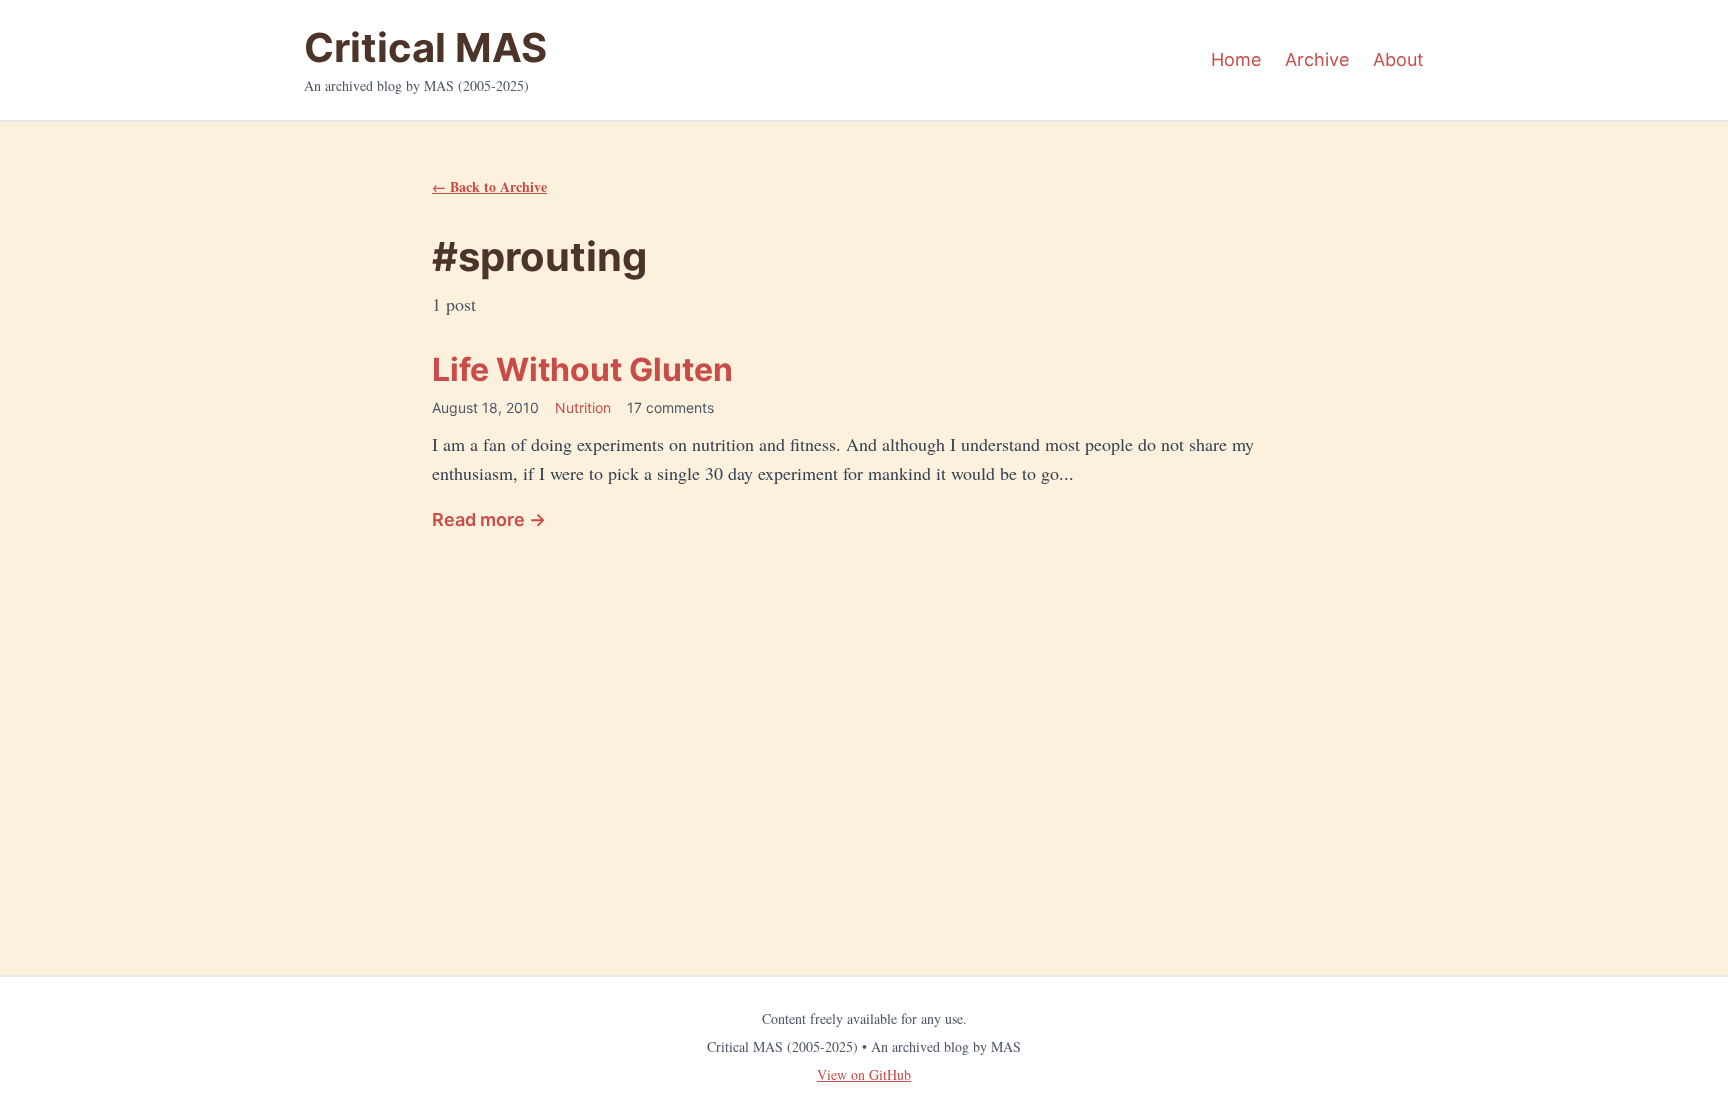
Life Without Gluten (582, 369)
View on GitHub (864, 1074)
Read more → (489, 519)
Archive (1317, 59)
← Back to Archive (489, 186)
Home (1236, 59)
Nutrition (583, 407)
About (1398, 59)
